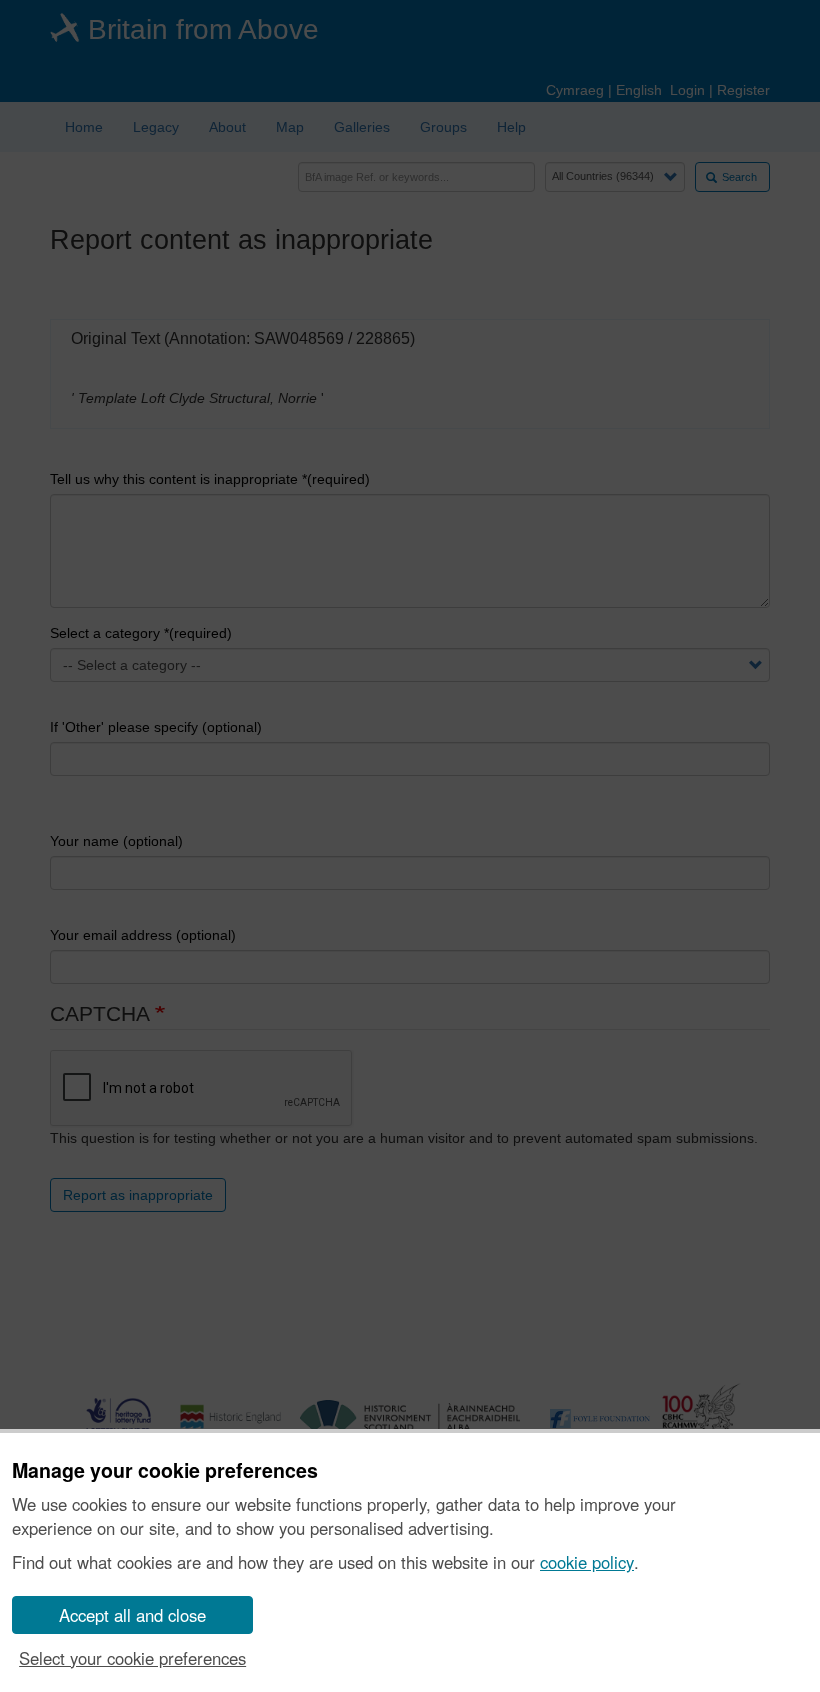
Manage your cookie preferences (165, 1471)
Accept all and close (132, 1615)
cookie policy (587, 1562)
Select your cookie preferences (132, 1658)
